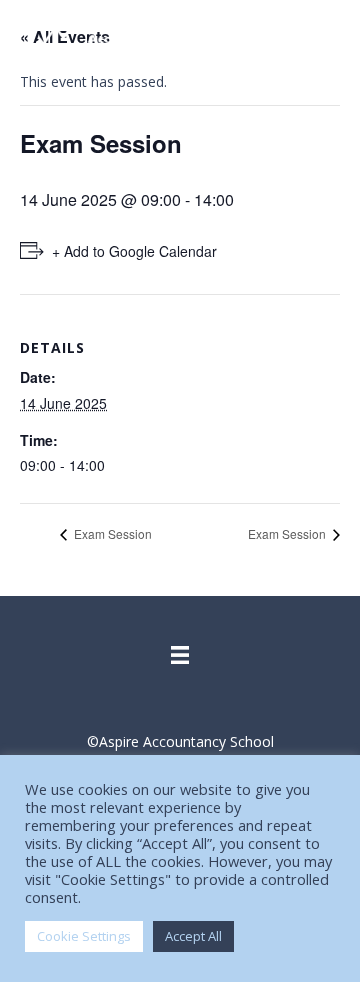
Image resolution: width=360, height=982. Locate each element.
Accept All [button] (193, 936)
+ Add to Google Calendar (134, 251)
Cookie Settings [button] (84, 936)
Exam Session (111, 533)
